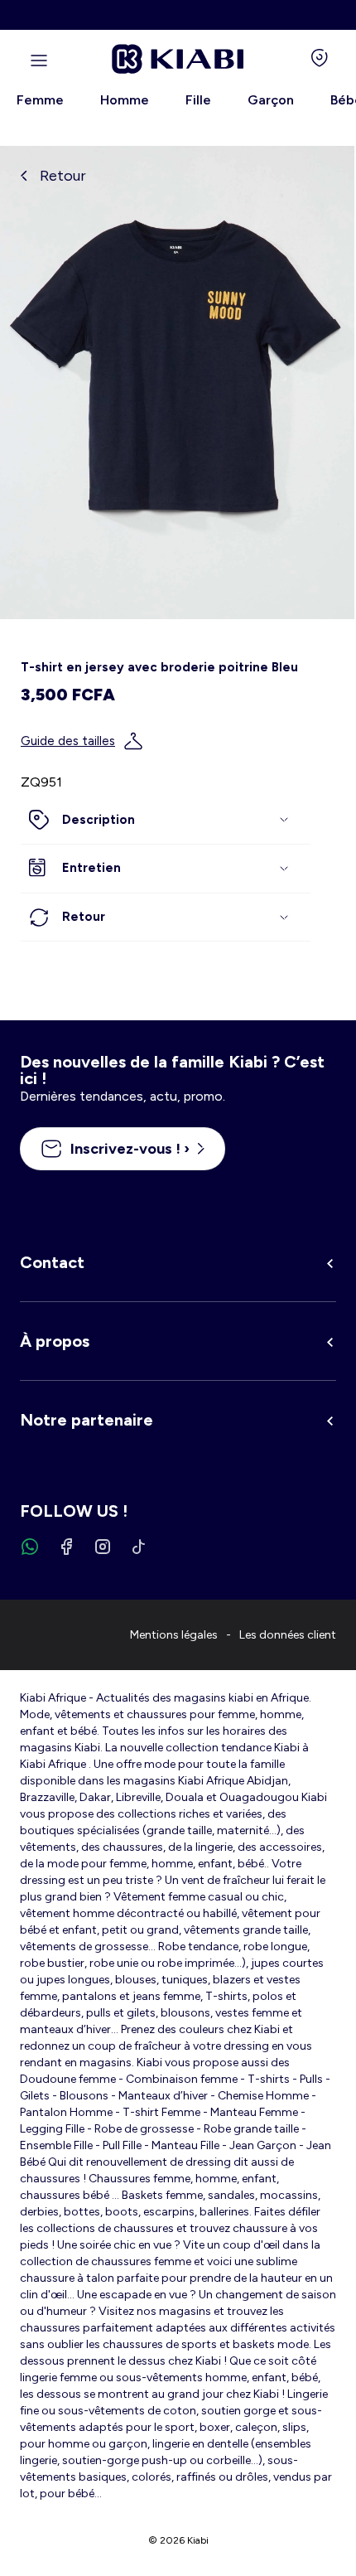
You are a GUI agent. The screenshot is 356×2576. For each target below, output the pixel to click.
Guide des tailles (68, 741)
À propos (55, 1341)
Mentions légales (174, 1635)
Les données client (288, 1635)
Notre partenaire (87, 1420)
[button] (166, 821)
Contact (52, 1262)
